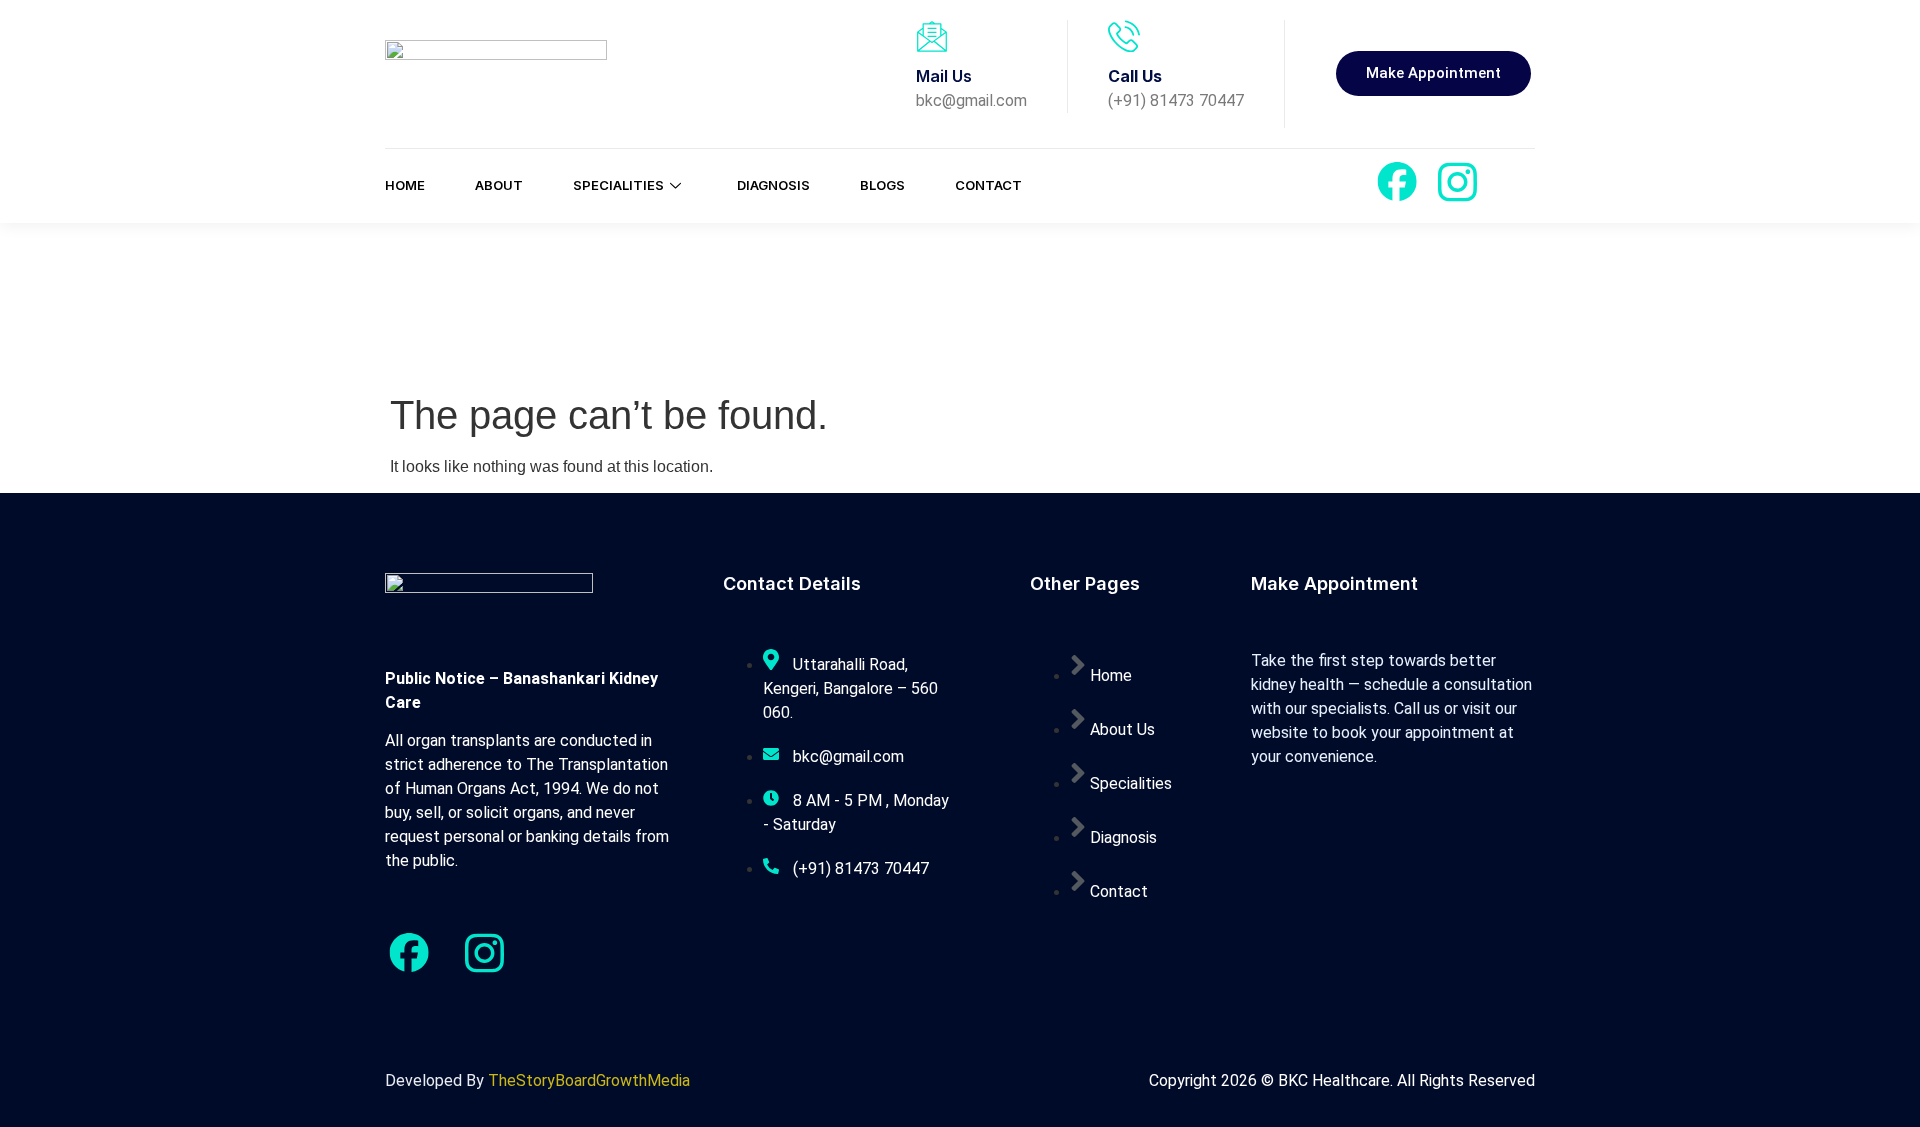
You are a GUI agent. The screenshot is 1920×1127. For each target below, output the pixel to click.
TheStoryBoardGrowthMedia (589, 1080)
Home (405, 185)
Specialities (618, 185)
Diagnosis (773, 185)
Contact (988, 185)
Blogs (882, 185)
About (499, 185)
